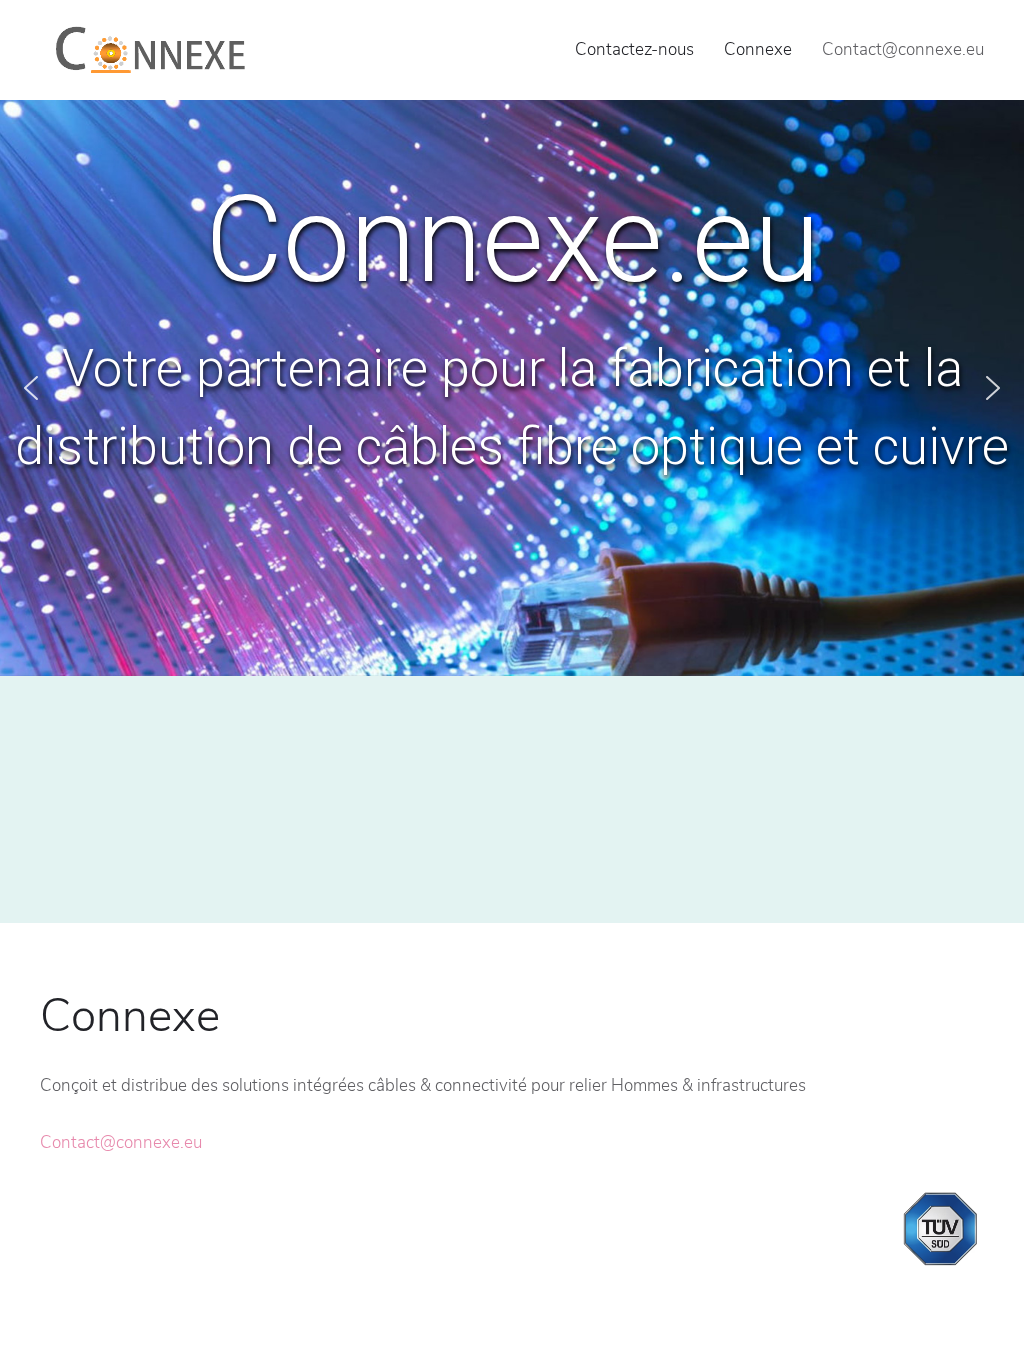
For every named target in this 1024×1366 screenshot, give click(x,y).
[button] (31, 388)
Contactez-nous (634, 49)
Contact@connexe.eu (121, 1142)
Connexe (758, 49)
